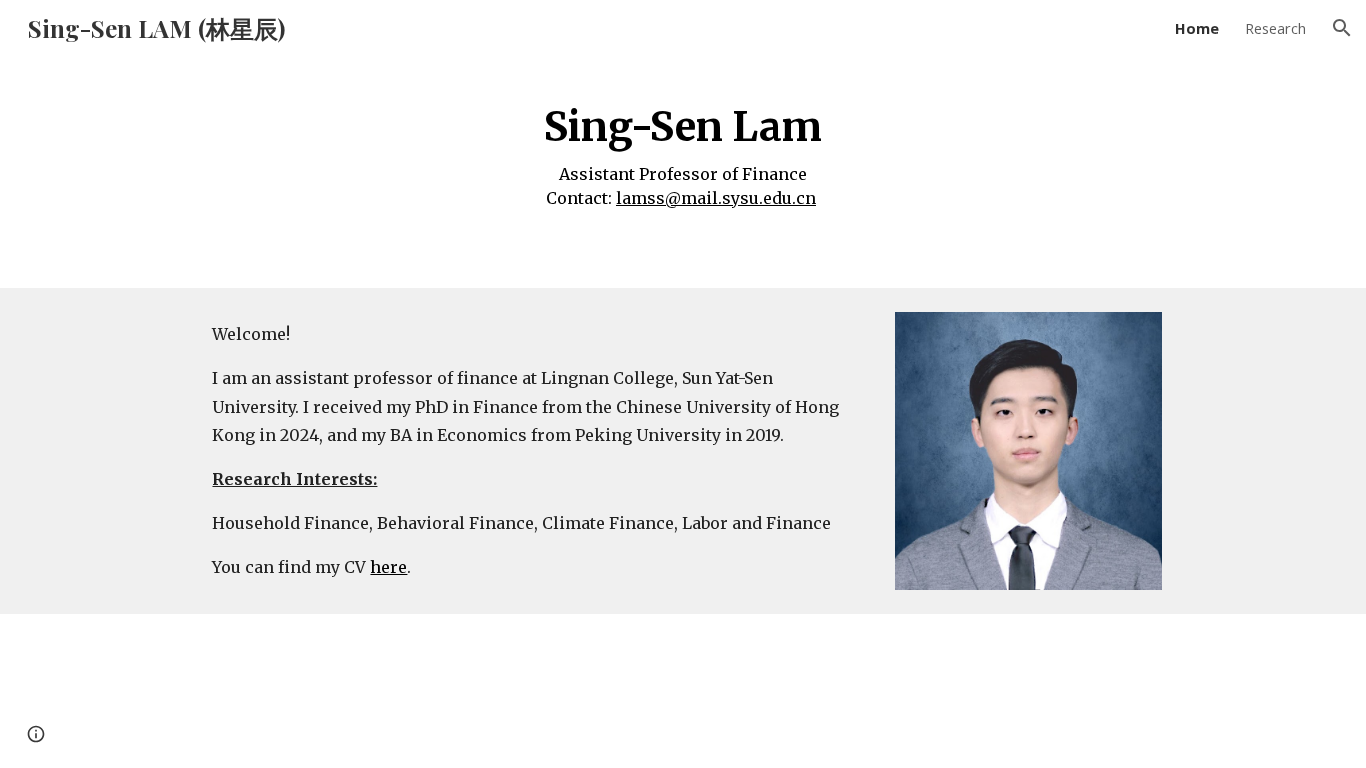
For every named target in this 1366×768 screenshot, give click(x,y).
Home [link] (1197, 28)
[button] (1342, 28)
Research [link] (1275, 28)
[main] (682, 151)
